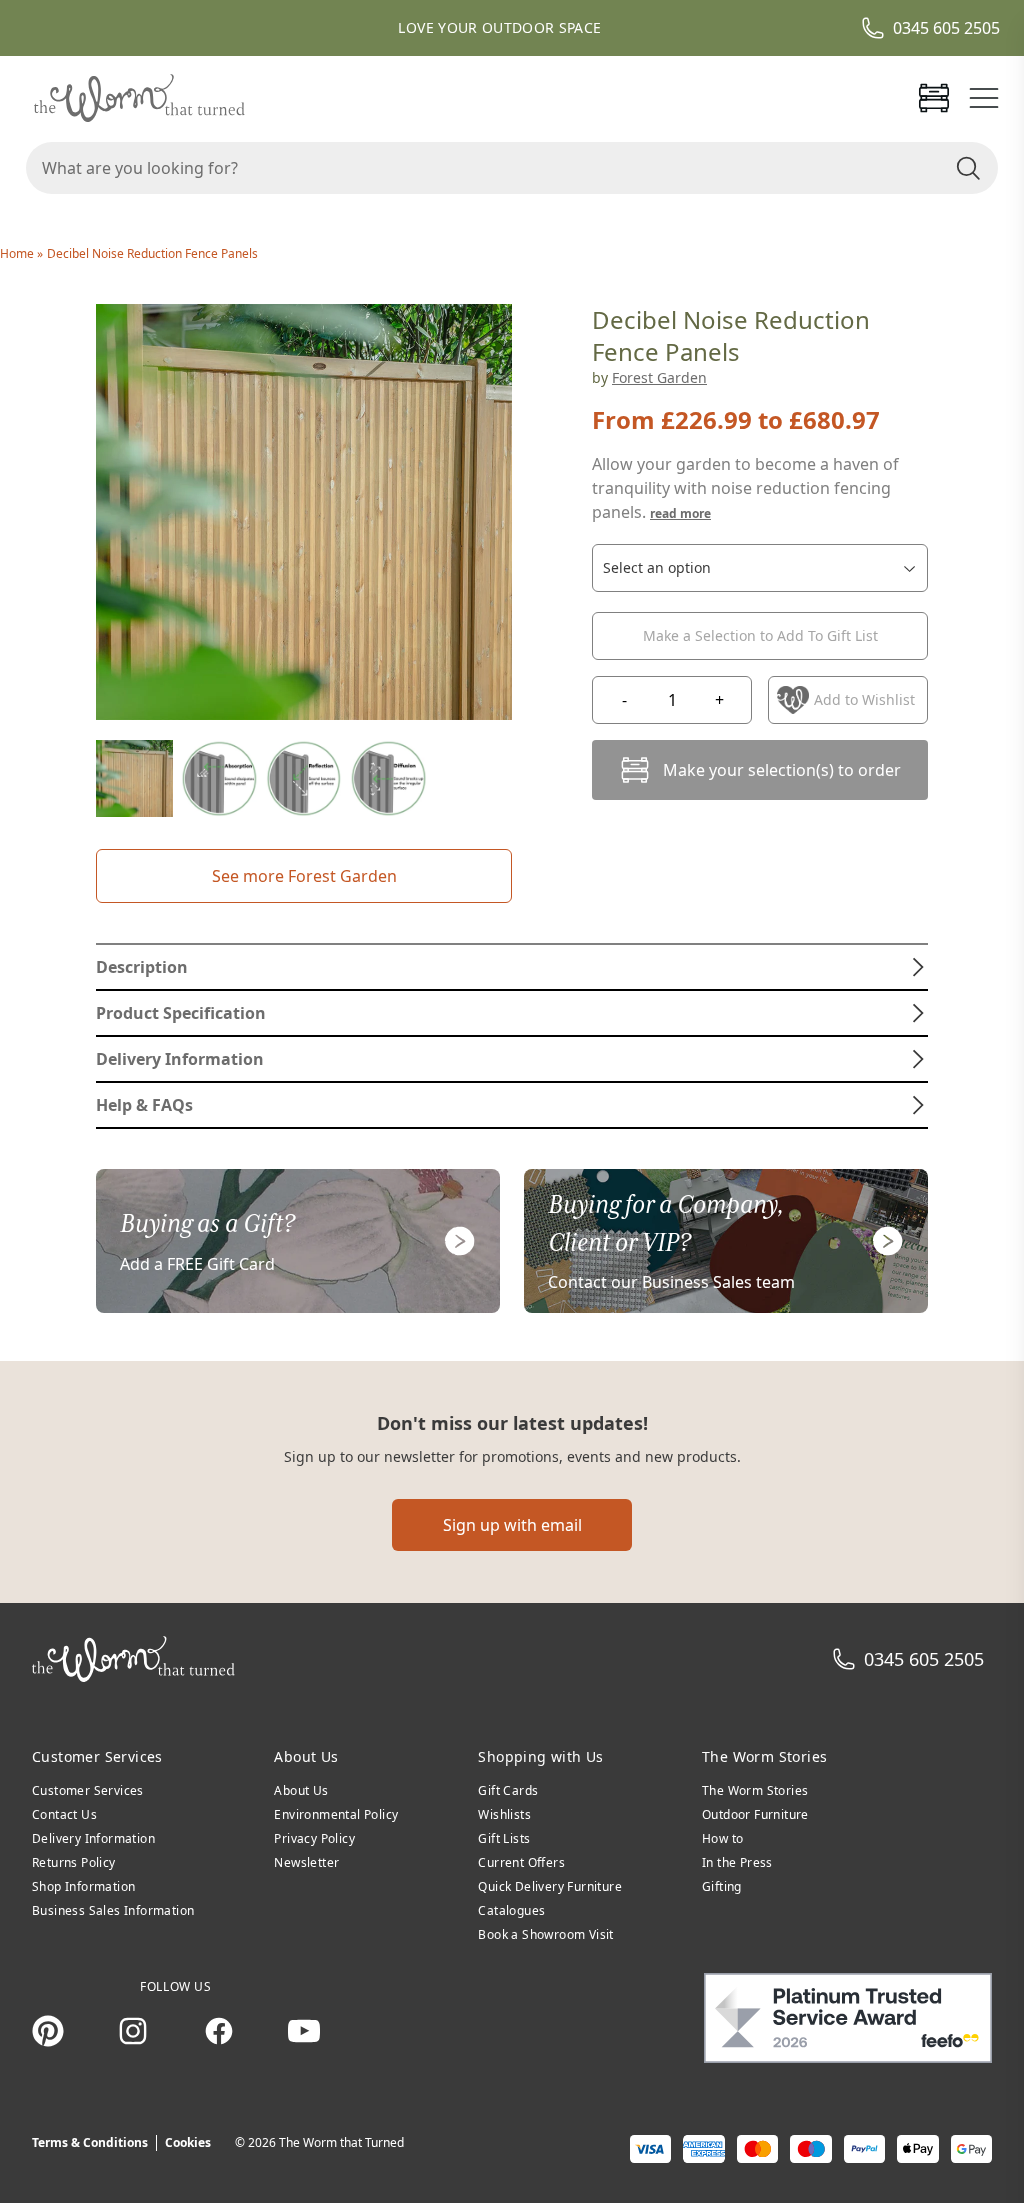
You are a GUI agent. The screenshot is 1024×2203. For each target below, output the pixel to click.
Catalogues (511, 1910)
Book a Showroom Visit (545, 1934)
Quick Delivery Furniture (550, 1886)
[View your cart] (934, 98)
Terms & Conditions (90, 2142)
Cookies (188, 2142)
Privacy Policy (314, 1838)
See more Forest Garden (304, 876)
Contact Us (64, 1814)
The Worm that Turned (341, 2142)
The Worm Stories (755, 1790)
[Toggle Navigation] (984, 98)
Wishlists (504, 1814)
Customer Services (88, 1790)
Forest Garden (659, 377)
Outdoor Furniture (755, 1814)
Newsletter (306, 1862)
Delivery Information (93, 1838)
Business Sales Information (113, 1910)
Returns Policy (74, 1862)
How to (722, 1838)
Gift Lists (504, 1838)
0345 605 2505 (946, 28)
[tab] (512, 967)
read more (680, 513)
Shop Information (83, 1886)
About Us (301, 1790)
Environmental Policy (336, 1814)
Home (18, 253)
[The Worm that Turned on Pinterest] (48, 2031)
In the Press (737, 1862)
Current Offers (521, 1862)
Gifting (722, 1886)
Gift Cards (508, 1790)
